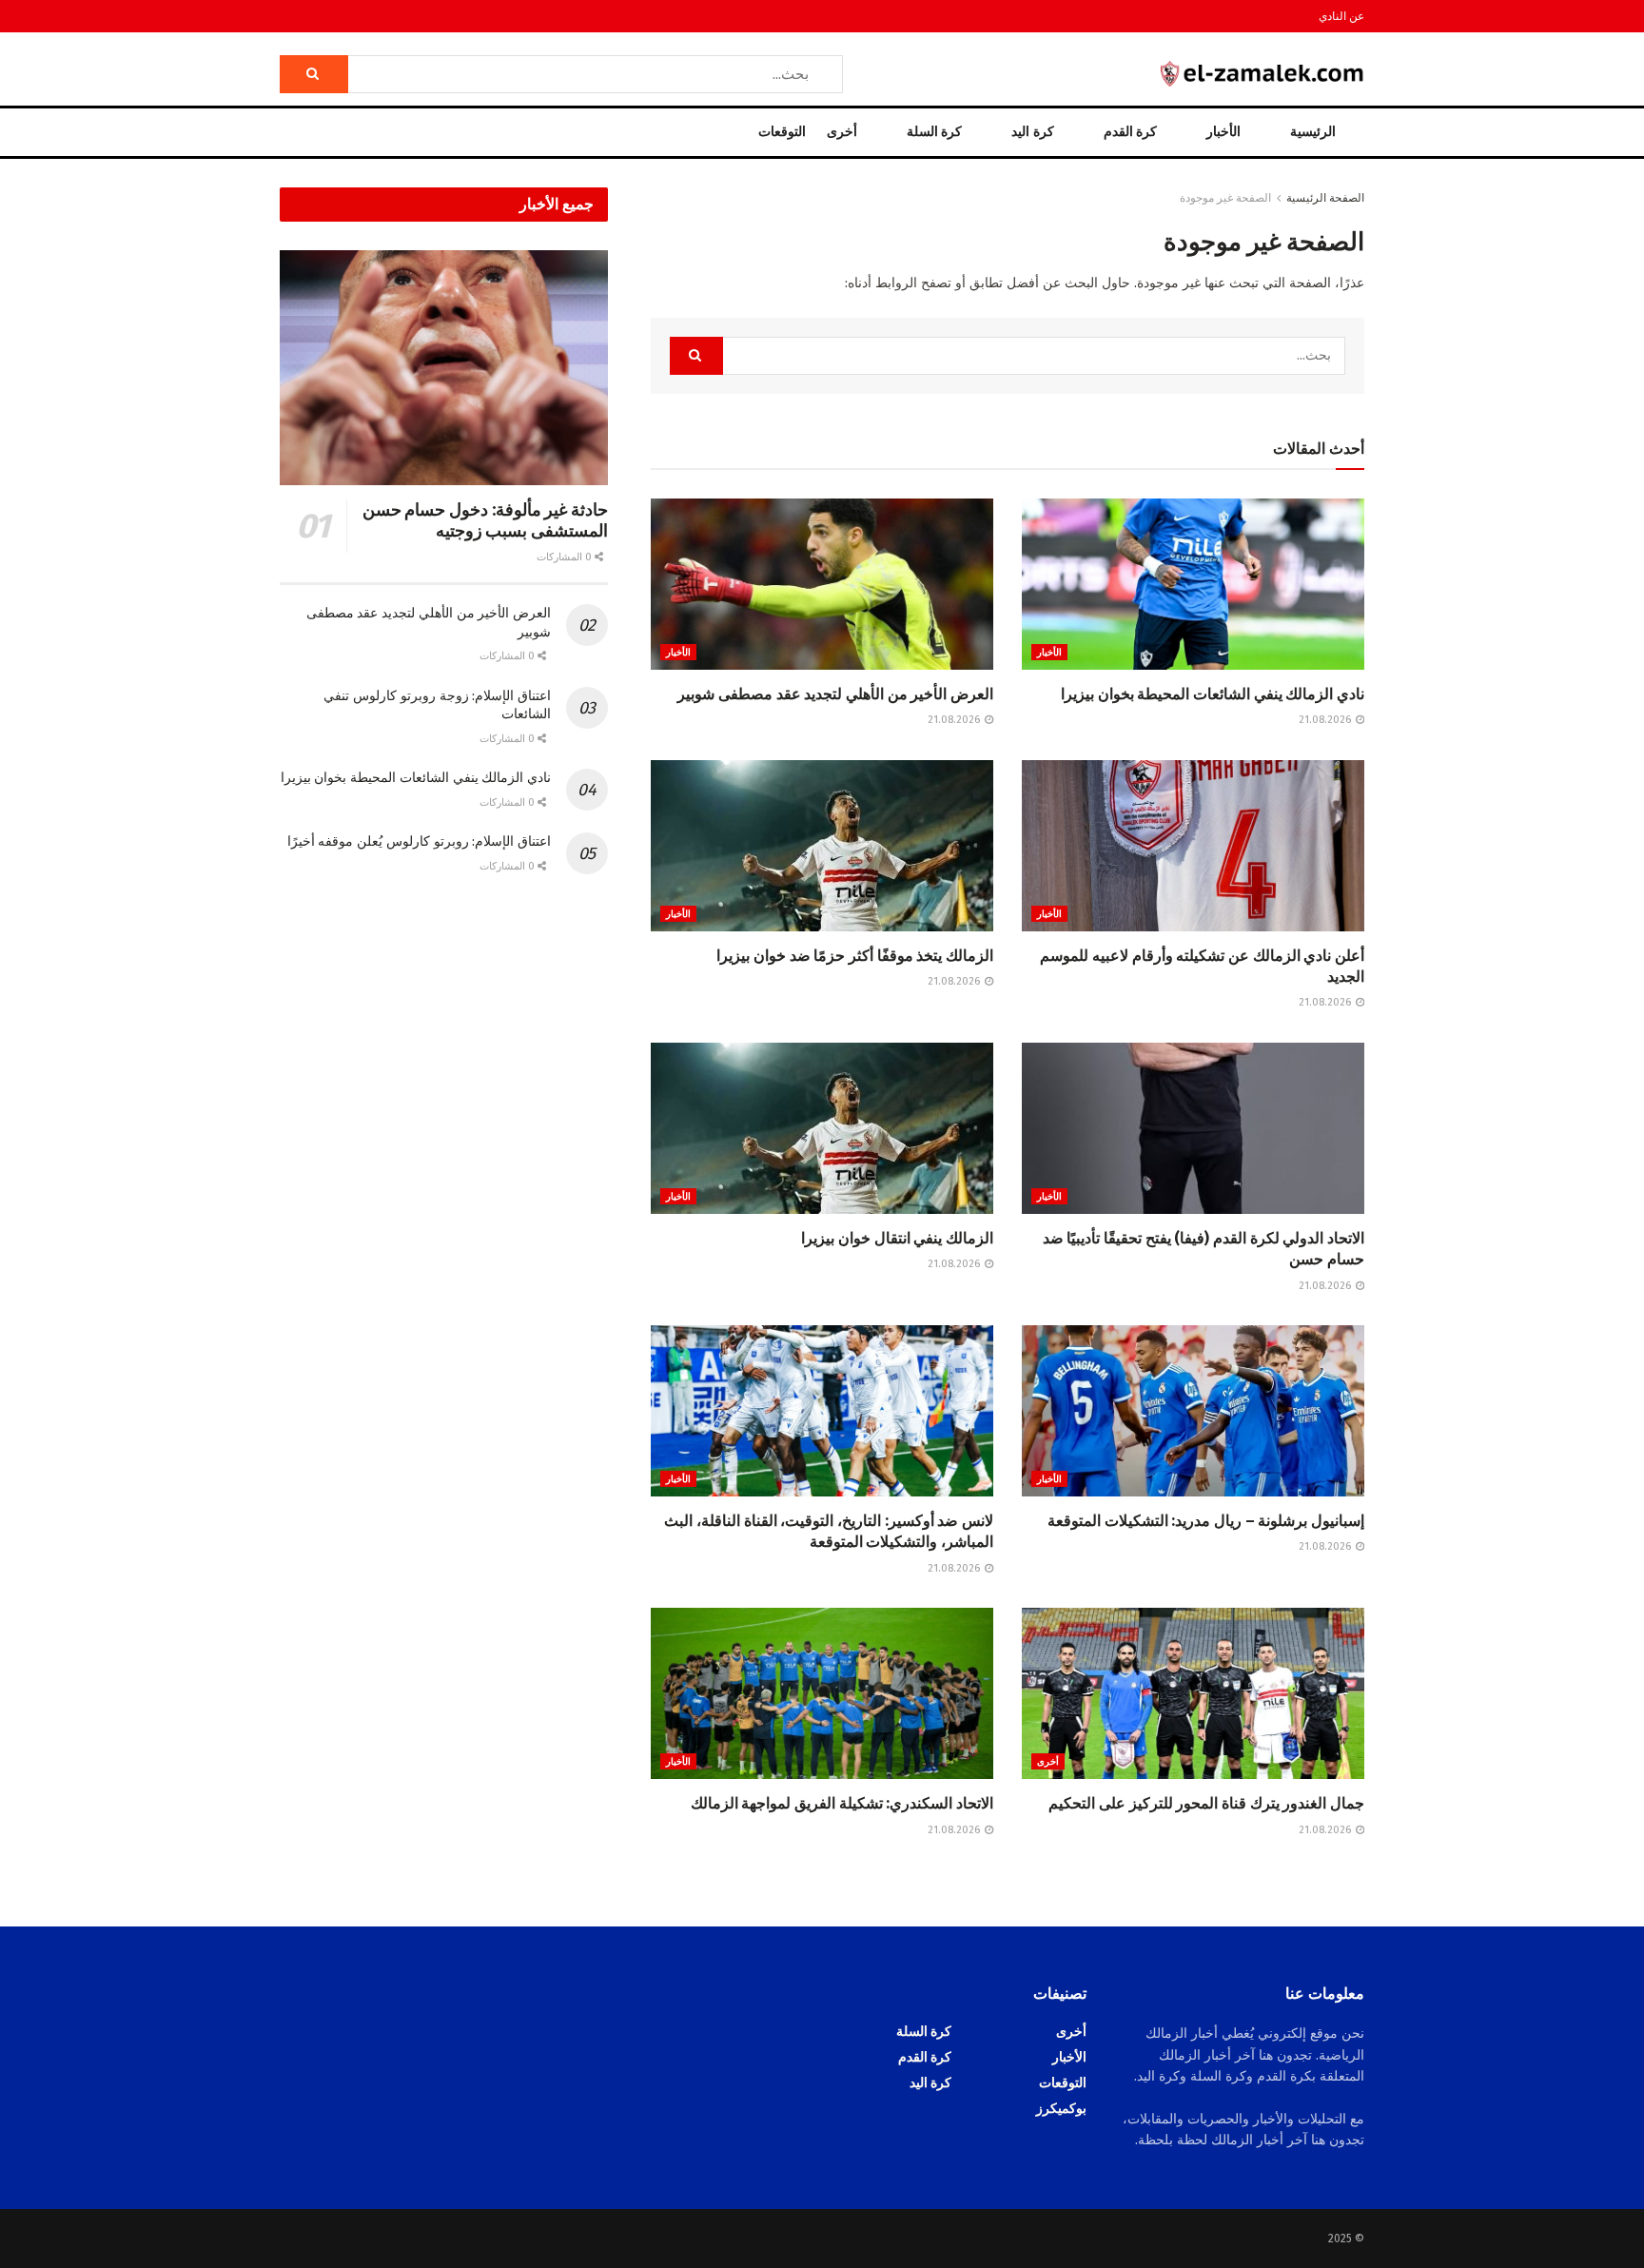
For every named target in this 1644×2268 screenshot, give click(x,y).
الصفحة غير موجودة (1225, 198)
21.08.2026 (1326, 720)
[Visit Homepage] (1262, 74)
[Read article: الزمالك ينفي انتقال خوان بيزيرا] (822, 1128)
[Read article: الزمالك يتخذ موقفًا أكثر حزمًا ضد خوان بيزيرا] (822, 846)
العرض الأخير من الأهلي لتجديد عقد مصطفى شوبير (835, 694)
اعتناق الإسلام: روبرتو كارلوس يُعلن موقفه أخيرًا (419, 841)
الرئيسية (1313, 132)
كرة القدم (1130, 132)
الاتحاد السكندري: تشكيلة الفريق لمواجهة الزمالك (842, 1803)
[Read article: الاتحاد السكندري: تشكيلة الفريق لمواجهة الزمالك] (822, 1693)
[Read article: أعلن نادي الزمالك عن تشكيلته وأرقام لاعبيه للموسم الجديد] (1193, 846)
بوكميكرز (1061, 2109)
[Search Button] (314, 74)
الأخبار (1223, 132)
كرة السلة (934, 132)
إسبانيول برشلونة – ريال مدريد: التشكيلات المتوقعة (1206, 1521)
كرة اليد (1032, 132)
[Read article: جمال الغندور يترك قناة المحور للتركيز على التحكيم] (1193, 1693)
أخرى (842, 132)
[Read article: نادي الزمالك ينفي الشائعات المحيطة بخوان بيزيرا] (1193, 584)
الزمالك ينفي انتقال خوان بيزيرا (897, 1238)
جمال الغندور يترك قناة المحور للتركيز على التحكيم (1206, 1803)
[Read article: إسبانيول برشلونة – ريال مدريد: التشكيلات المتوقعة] (1193, 1411)
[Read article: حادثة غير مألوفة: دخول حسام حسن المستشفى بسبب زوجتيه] (444, 368)
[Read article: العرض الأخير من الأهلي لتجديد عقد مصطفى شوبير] (822, 584)
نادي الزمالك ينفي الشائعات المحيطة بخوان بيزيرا (1213, 694)
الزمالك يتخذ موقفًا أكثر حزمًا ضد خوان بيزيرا (855, 956)
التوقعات (782, 132)
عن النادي (1341, 16)
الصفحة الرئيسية (1325, 198)
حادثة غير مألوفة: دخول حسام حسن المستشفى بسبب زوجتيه (485, 521)
